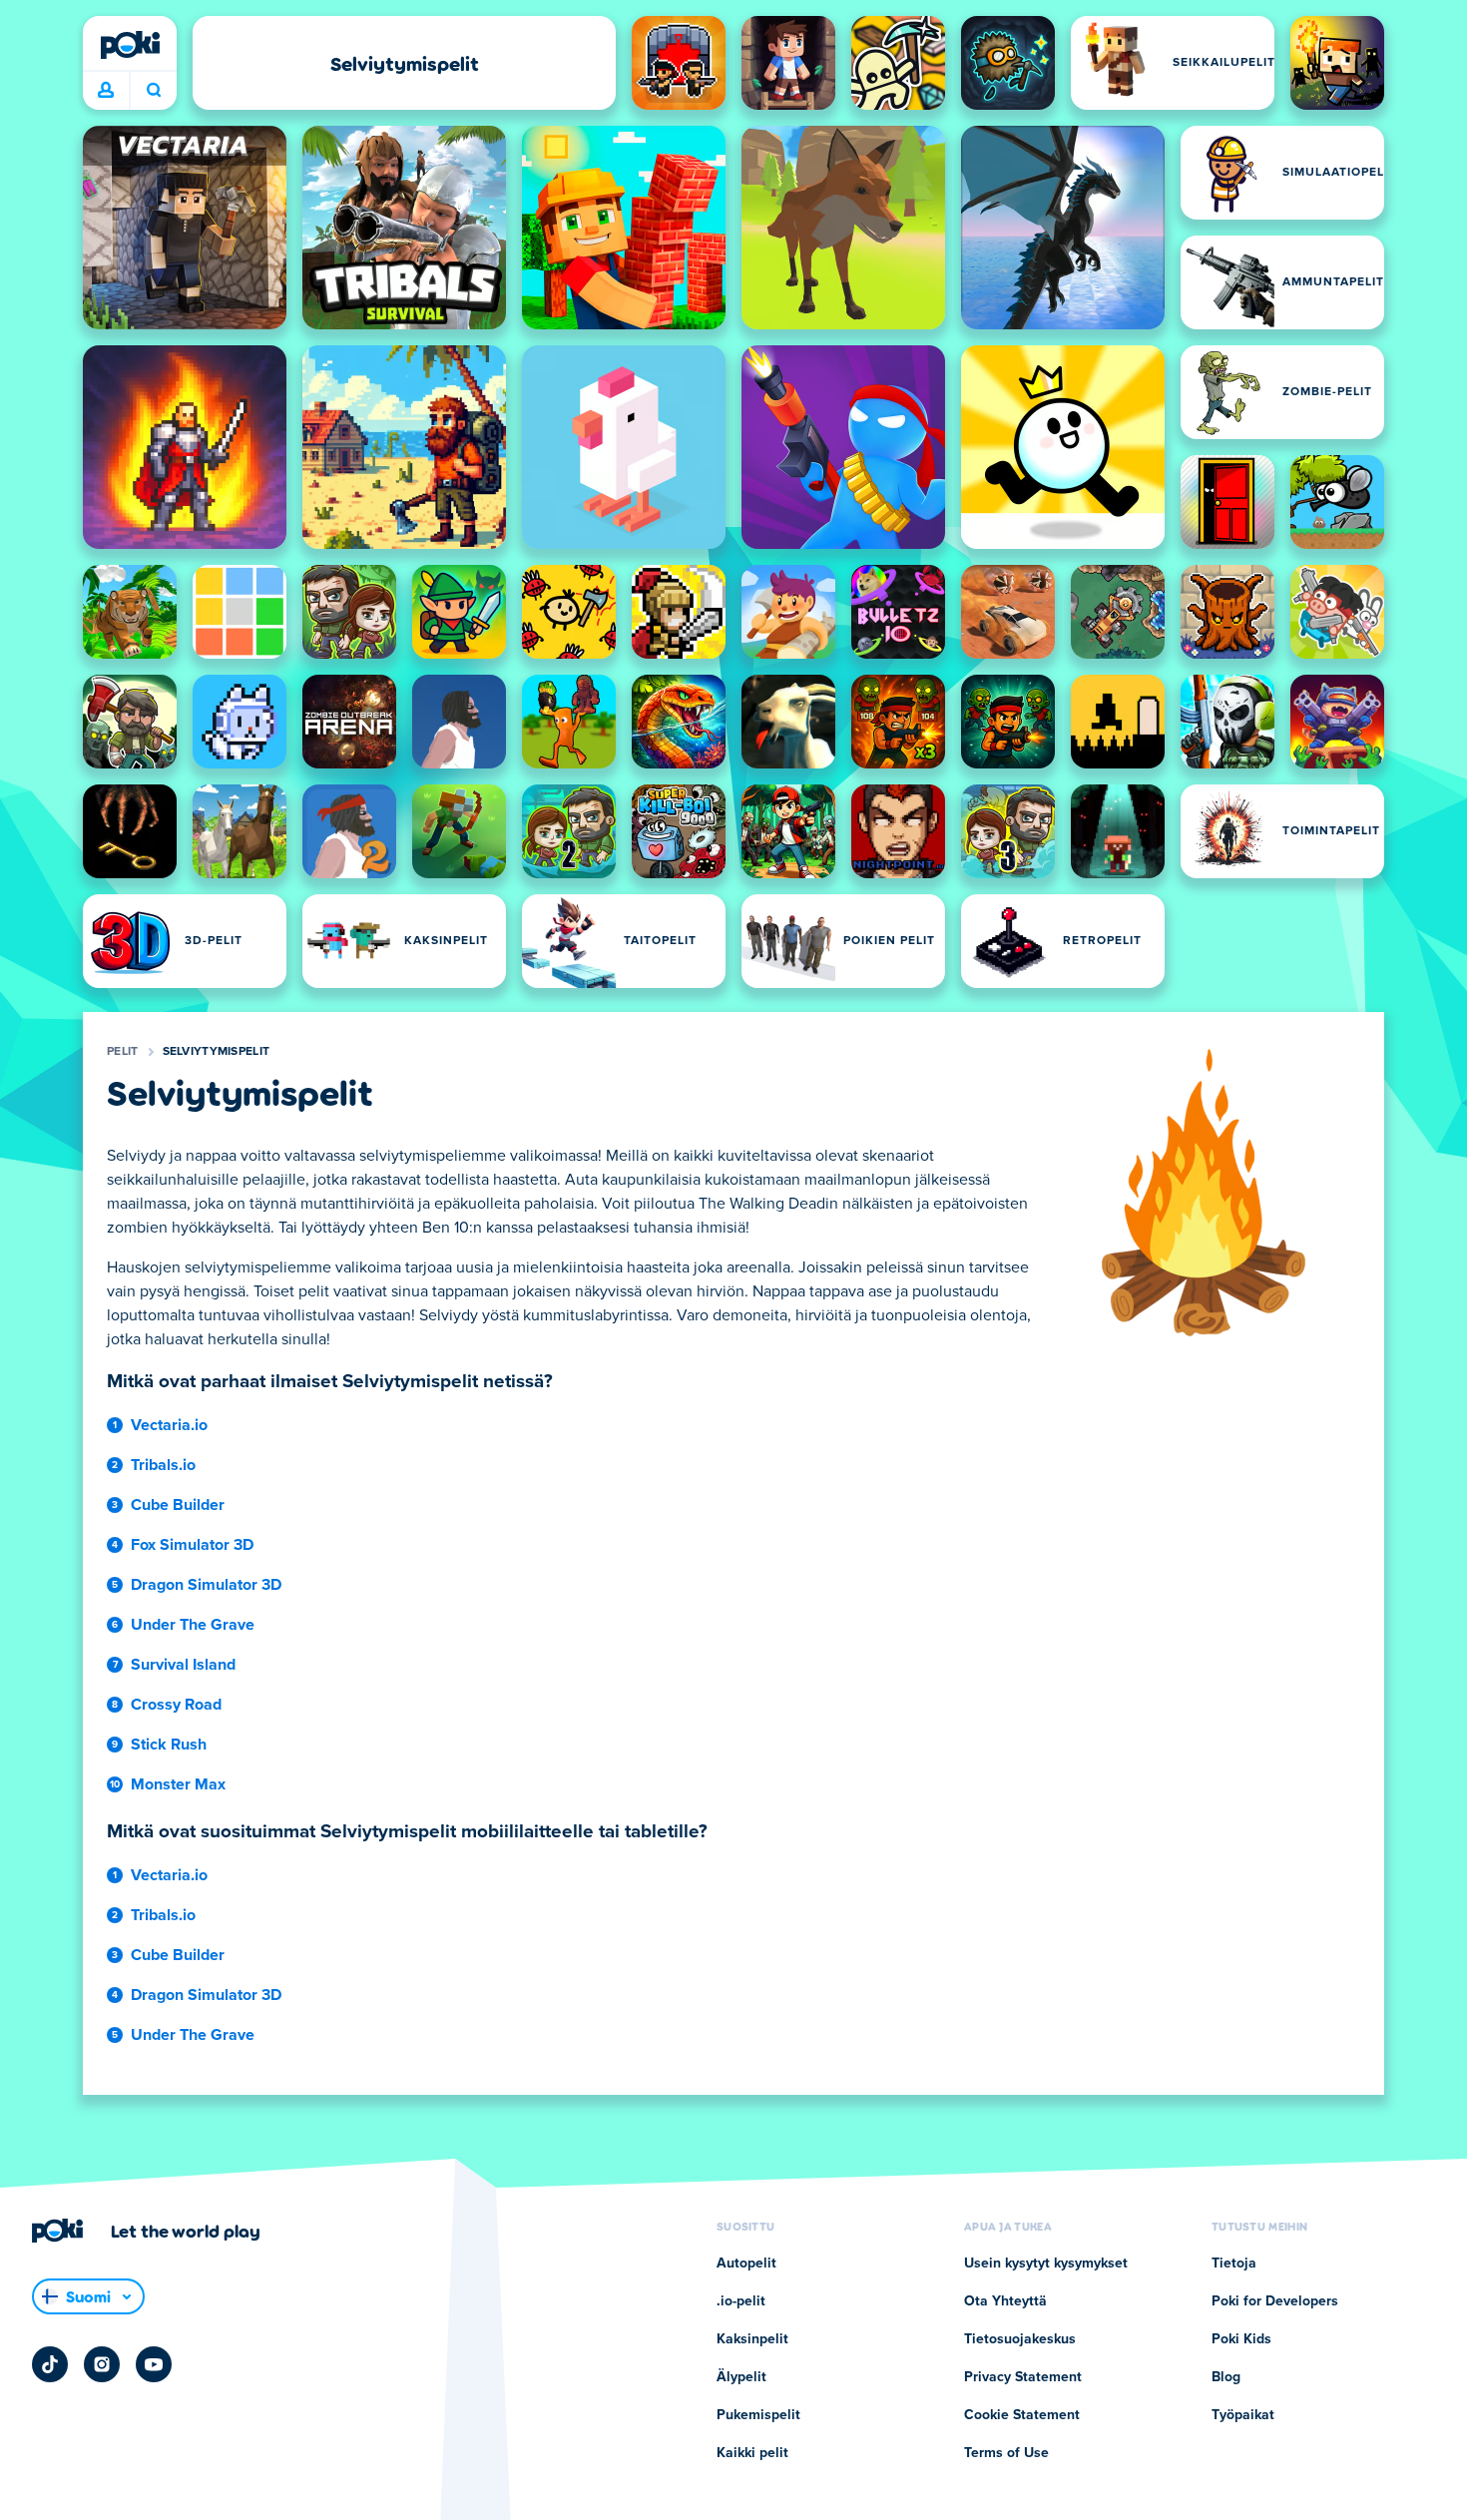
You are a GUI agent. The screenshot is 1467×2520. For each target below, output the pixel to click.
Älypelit (741, 2377)
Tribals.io (163, 1465)
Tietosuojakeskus (1020, 2339)
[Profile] (106, 91)
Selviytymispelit (217, 1052)
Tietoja (1234, 2264)
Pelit (123, 1052)
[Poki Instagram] (102, 2364)
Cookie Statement (1022, 2415)
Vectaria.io (169, 1425)
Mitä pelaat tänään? (153, 91)
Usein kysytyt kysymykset (1046, 2264)
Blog (1226, 2377)
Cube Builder (178, 1505)
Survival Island (183, 1665)
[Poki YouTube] (154, 2364)
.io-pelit (741, 2301)
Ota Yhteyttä (1005, 2301)
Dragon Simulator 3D (206, 1585)
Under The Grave (193, 1625)
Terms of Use (1006, 2453)
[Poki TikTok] (50, 2364)
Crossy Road (176, 1705)
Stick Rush (169, 1745)
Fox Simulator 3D (192, 1545)
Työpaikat (1243, 2415)
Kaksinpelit (752, 2339)
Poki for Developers (1275, 2301)
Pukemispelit (758, 2415)
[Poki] (130, 45)
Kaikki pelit (752, 2453)
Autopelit (746, 2264)
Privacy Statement (1023, 2377)
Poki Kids (1241, 2339)
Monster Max (178, 1784)
